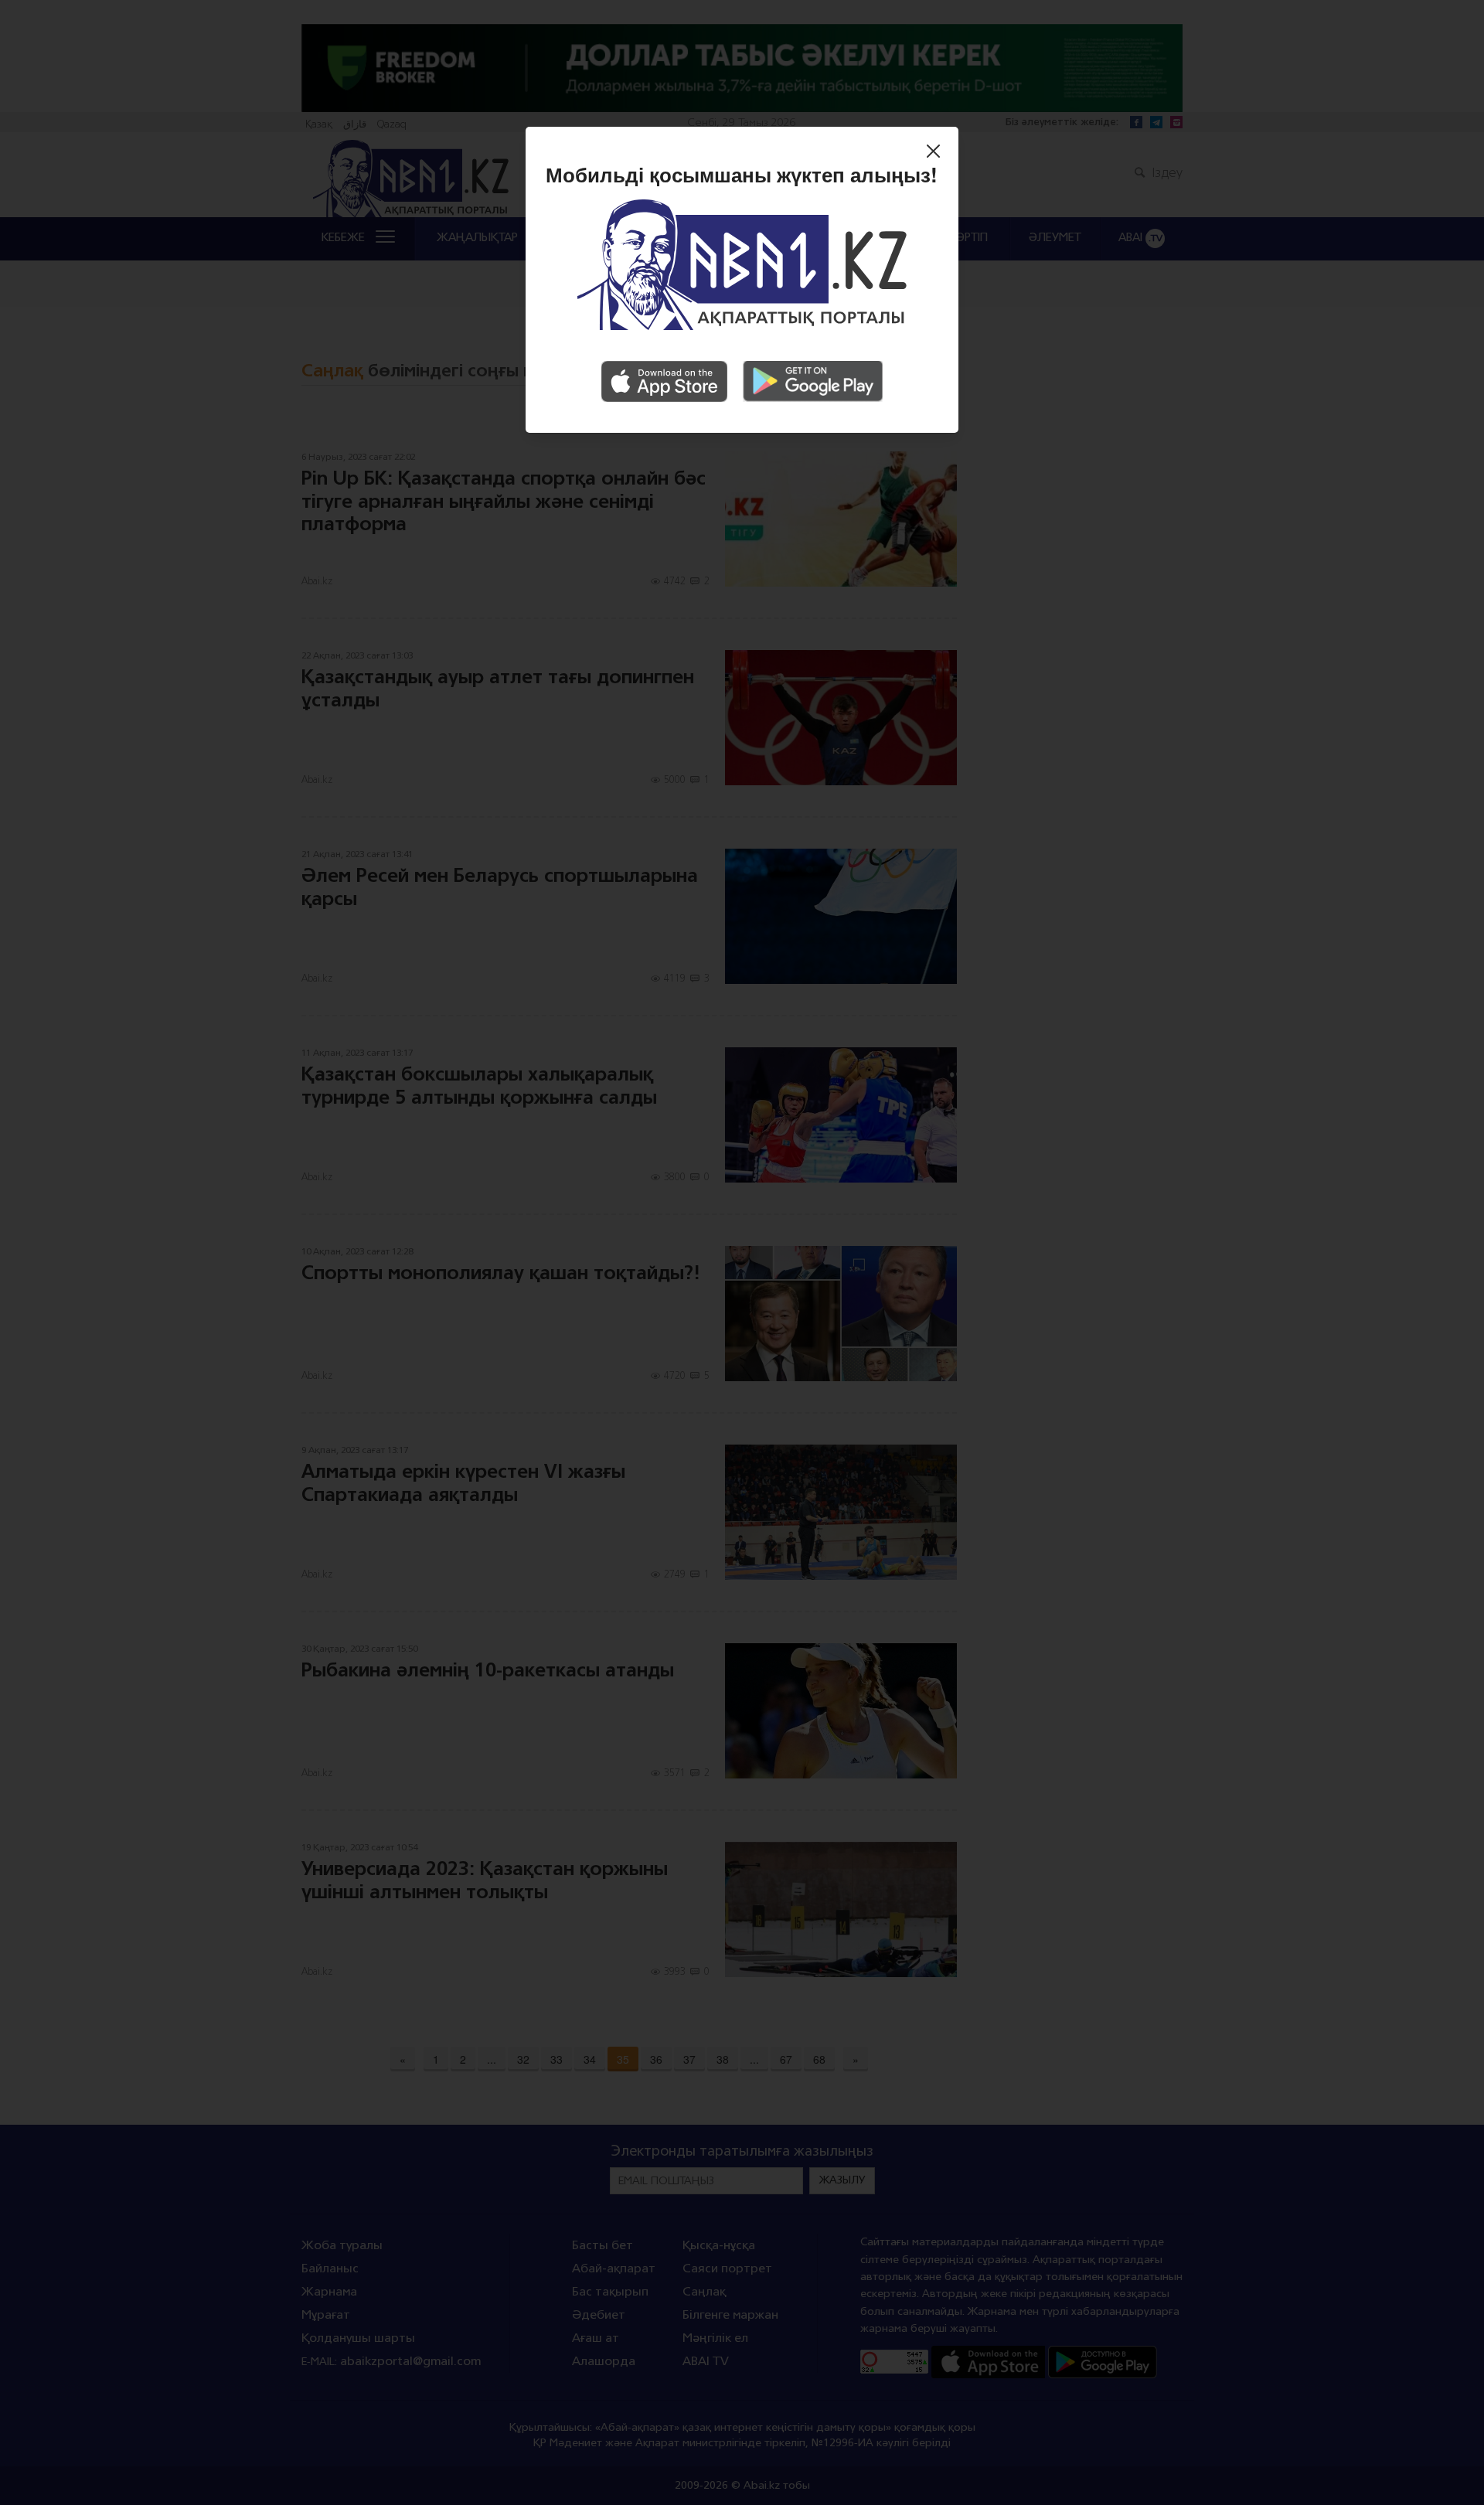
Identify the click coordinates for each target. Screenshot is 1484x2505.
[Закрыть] (937, 153)
